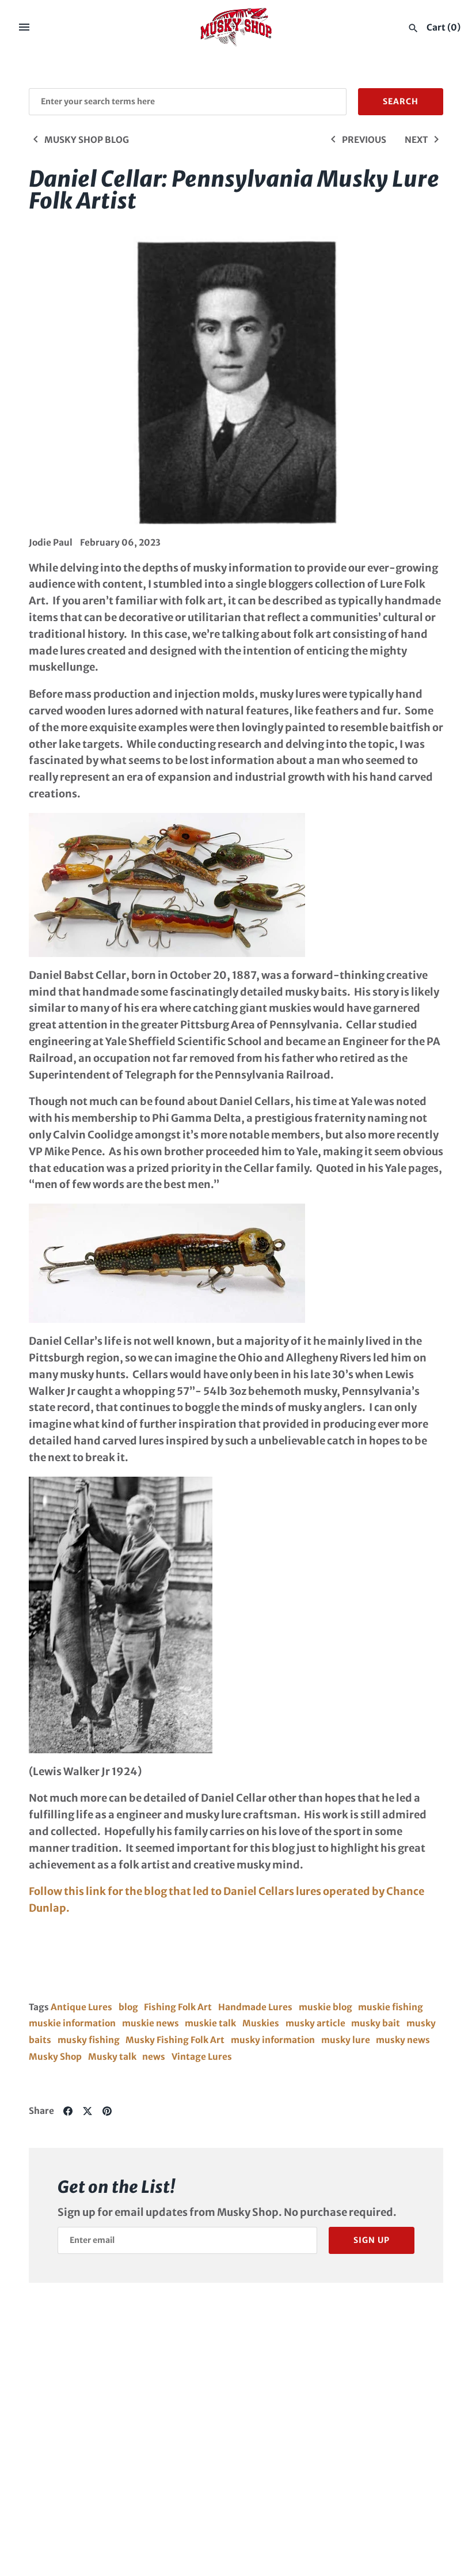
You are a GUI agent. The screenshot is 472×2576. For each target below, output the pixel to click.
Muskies (261, 2023)
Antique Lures (81, 2007)
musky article (315, 2023)
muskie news (151, 2023)
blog (128, 2007)
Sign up (372, 2240)
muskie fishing (391, 2007)
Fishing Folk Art (178, 2007)
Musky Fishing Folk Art (175, 2040)
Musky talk (112, 2057)
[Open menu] (24, 27)
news (154, 2057)
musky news (403, 2040)
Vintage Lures (202, 2057)
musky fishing (89, 2040)
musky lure (346, 2040)
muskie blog (326, 2007)
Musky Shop (55, 2057)
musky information (273, 2040)
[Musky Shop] (236, 27)
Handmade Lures (255, 2007)
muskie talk (210, 2023)
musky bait (376, 2023)
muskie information (72, 2023)
